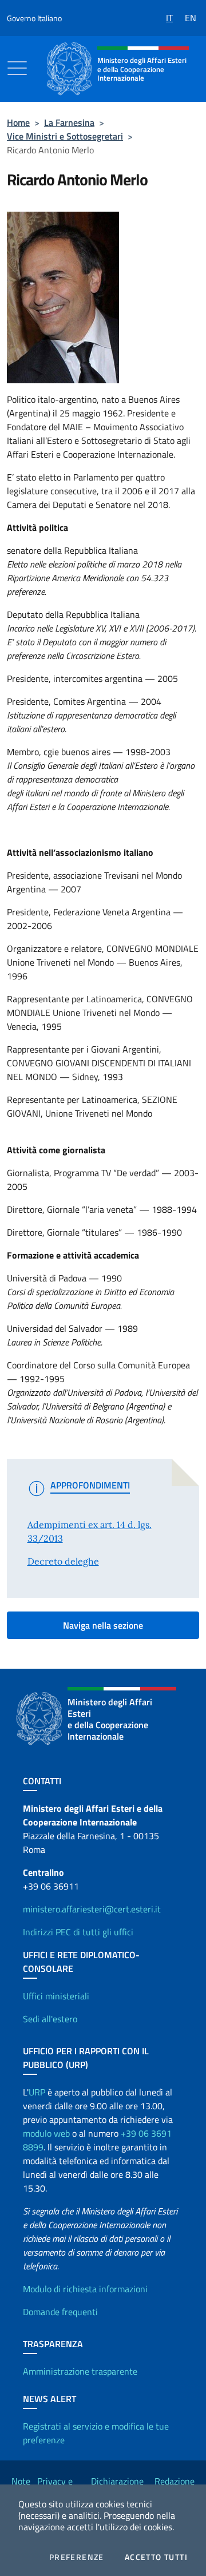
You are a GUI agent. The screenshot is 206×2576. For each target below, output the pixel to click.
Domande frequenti (60, 2312)
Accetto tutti (156, 2557)
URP (37, 2092)
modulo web (46, 2133)
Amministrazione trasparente (80, 2371)
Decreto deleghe (63, 1561)
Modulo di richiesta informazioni (85, 2289)
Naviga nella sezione (103, 1625)
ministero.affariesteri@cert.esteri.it (92, 1909)
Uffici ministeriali (56, 1996)
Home (18, 122)
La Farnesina (69, 122)
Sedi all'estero (50, 2019)
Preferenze (77, 2557)
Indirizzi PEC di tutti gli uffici (78, 1932)
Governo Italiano (34, 18)
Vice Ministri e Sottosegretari (65, 136)
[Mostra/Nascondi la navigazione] (17, 68)
